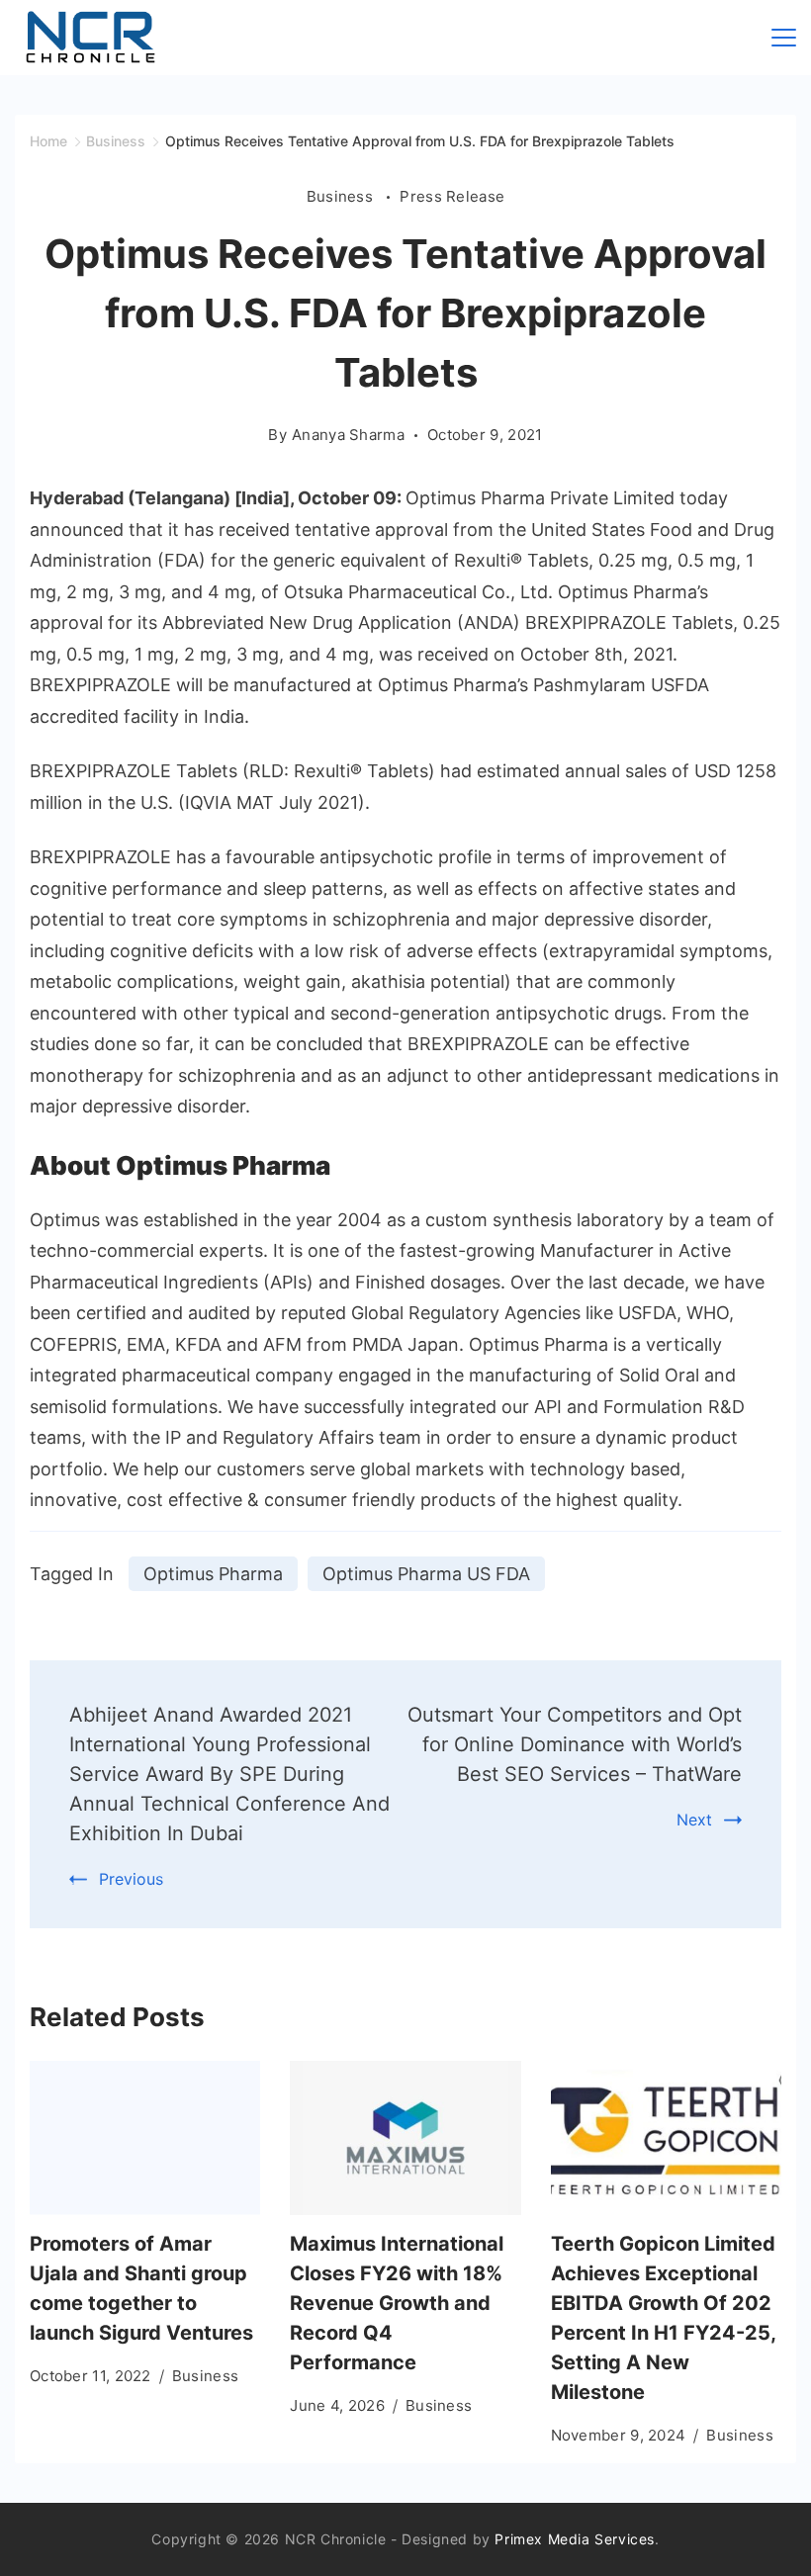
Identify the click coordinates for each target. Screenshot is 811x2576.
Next (694, 1820)
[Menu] (784, 38)
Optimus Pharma (213, 1574)
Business (342, 196)
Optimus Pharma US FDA (426, 1574)
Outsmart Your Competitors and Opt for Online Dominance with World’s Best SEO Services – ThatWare (575, 1744)
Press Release (452, 196)
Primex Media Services (575, 2539)
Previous (131, 1879)
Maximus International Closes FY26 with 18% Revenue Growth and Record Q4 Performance (397, 2303)
